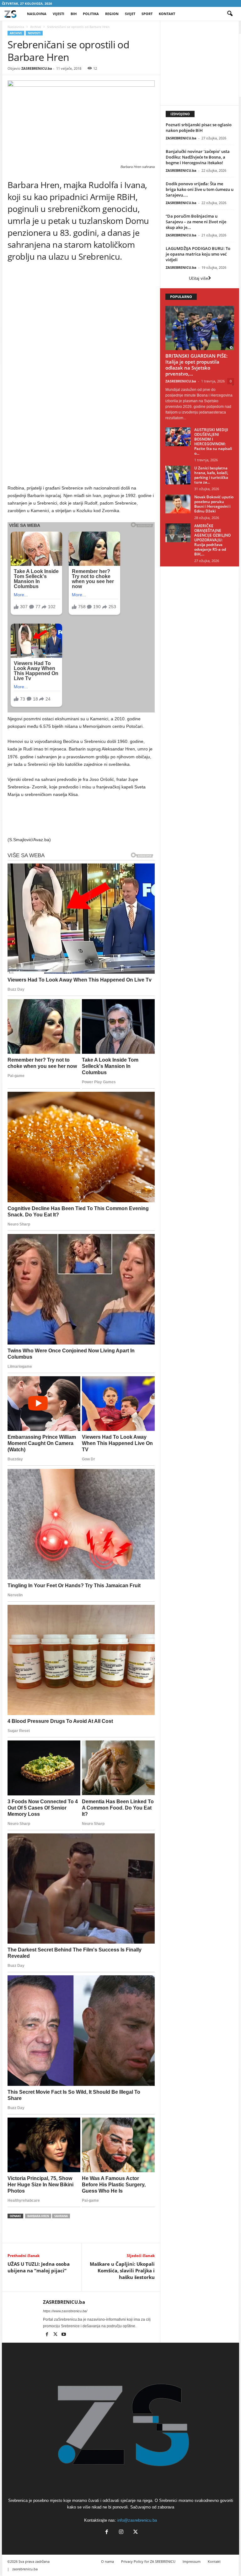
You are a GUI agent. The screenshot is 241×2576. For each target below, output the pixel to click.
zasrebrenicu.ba (25, 2569)
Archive (36, 27)
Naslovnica (16, 27)
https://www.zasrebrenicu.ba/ (65, 2311)
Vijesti (59, 14)
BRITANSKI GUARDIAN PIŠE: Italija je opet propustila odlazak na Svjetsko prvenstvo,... (196, 365)
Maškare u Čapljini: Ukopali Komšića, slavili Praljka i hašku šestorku (122, 2270)
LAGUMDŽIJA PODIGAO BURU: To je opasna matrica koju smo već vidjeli (198, 254)
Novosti (34, 33)
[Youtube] (64, 2335)
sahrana (61, 2216)
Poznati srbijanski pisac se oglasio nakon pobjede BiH (199, 127)
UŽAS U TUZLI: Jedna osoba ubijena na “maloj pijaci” (39, 2267)
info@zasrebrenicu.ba (137, 2520)
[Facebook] (47, 2335)
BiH (74, 14)
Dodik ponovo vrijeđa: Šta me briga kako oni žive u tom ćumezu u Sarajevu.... (200, 189)
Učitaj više (198, 278)
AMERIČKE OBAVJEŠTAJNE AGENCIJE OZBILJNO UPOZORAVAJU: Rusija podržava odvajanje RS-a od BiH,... (212, 540)
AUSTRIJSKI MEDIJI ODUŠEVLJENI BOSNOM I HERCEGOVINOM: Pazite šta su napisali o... (213, 441)
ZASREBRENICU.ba (37, 68)
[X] (56, 2335)
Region (112, 14)
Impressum (192, 2561)
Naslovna (37, 14)
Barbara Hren (38, 2216)
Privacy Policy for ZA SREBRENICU (148, 2561)
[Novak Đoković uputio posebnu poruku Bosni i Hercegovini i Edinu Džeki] (178, 504)
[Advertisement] (81, 328)
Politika (91, 14)
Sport (147, 14)
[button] (230, 14)
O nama (107, 2561)
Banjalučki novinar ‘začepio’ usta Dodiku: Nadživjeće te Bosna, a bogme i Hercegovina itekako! (198, 157)
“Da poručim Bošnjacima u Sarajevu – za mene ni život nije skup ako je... (196, 222)
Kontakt (167, 14)
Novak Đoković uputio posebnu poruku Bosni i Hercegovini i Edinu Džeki (214, 504)
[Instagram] (121, 2533)
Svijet (130, 14)
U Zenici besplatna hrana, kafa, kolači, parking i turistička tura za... (211, 475)
